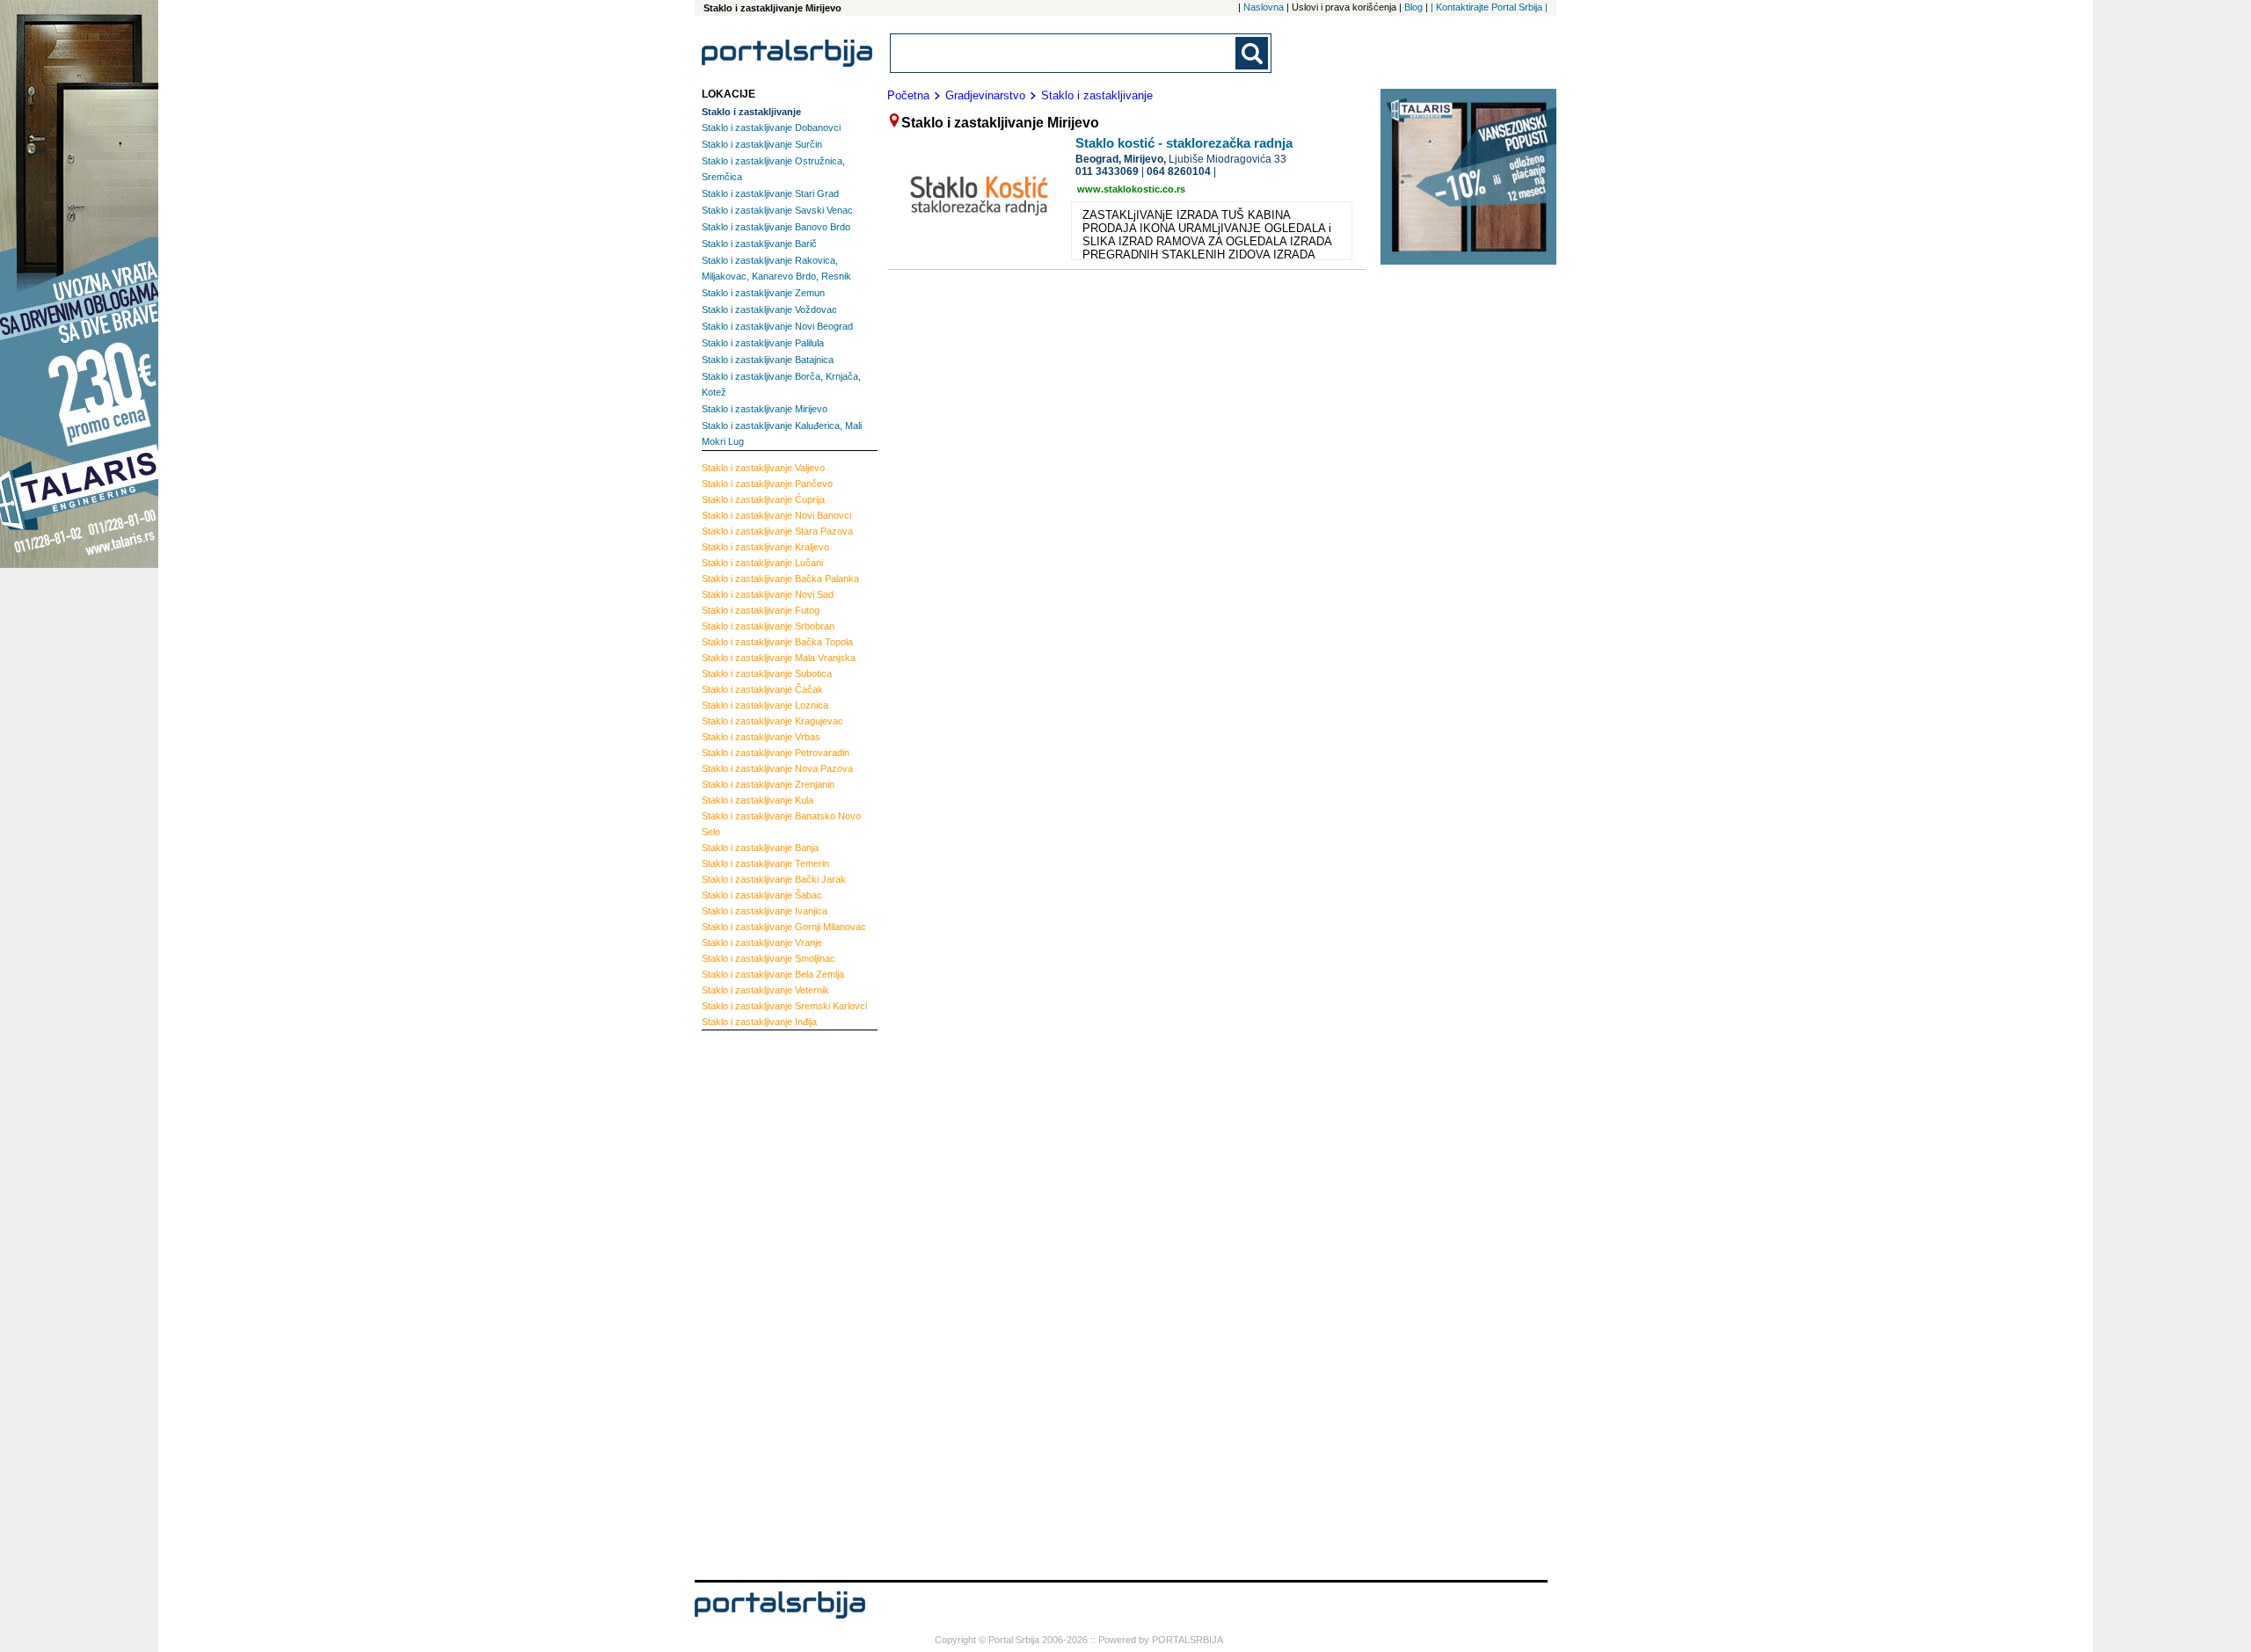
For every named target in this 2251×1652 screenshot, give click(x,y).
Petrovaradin (776, 753)
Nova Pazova (777, 768)
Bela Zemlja (773, 974)
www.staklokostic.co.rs (1131, 189)
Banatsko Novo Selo (781, 824)
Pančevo (767, 484)
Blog (1413, 7)
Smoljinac (769, 958)
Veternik (765, 990)
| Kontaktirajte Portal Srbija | (1489, 7)
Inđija (759, 1022)
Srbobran (768, 626)
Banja (760, 848)
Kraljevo (765, 547)
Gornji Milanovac (784, 927)
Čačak (762, 689)
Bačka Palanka (780, 579)
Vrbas (761, 737)
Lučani (762, 563)
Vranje (762, 942)
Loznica (765, 705)
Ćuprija (763, 499)
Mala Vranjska (779, 658)
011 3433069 (1107, 171)
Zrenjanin (768, 784)
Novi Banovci (776, 515)
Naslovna (1264, 7)
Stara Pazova (777, 531)
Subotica (767, 673)
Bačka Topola (777, 642)
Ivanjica (765, 911)
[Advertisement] (772, 1303)
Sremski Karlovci (784, 1006)
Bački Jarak (774, 879)
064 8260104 (1179, 171)
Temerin (765, 863)
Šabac (762, 895)
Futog (761, 610)
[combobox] (1064, 53)
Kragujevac (772, 721)
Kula (758, 800)
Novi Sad (768, 594)
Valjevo (763, 468)
